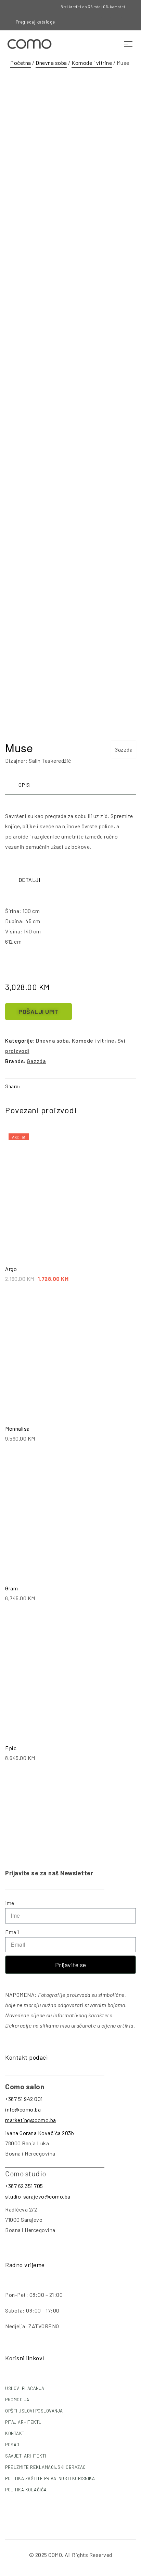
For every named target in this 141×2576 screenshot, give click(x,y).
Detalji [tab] (29, 880)
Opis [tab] (24, 785)
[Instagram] (106, 22)
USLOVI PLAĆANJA (25, 2388)
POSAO (12, 2445)
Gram (11, 1588)
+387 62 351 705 (24, 2186)
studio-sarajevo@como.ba (38, 2196)
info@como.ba (23, 2109)
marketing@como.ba (31, 2120)
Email (12, 1932)
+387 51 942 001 (24, 2099)
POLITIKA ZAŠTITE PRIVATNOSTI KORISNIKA (50, 2478)
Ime (10, 1903)
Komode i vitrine (92, 63)
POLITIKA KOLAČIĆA (26, 2490)
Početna (21, 63)
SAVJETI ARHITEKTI (26, 2456)
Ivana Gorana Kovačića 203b (40, 2133)
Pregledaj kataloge (35, 22)
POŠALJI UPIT (39, 1012)
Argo (11, 1269)
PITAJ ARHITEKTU (23, 2422)
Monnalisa (17, 1428)
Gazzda (124, 749)
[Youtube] (117, 22)
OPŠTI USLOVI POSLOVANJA (34, 2411)
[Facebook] (94, 22)
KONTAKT (15, 2433)
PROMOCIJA (17, 2400)
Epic (11, 1748)
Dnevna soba (51, 63)
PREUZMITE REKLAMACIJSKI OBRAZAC (46, 2467)
